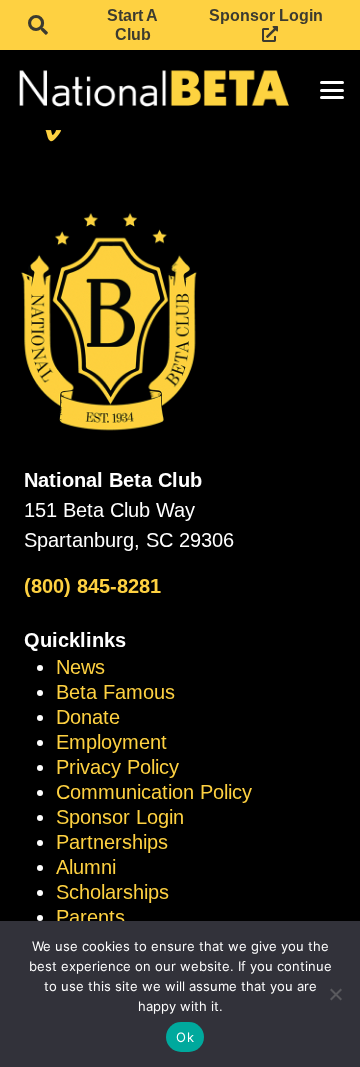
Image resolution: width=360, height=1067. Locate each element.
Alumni (86, 867)
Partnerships (112, 842)
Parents (90, 917)
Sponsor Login (120, 817)
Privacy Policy (117, 767)
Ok (185, 1037)
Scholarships (112, 892)
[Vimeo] (52, 133)
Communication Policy (154, 792)
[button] (38, 25)
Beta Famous (115, 692)
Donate (88, 717)
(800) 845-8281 (92, 586)
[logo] (152, 90)
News (80, 667)
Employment (111, 742)
